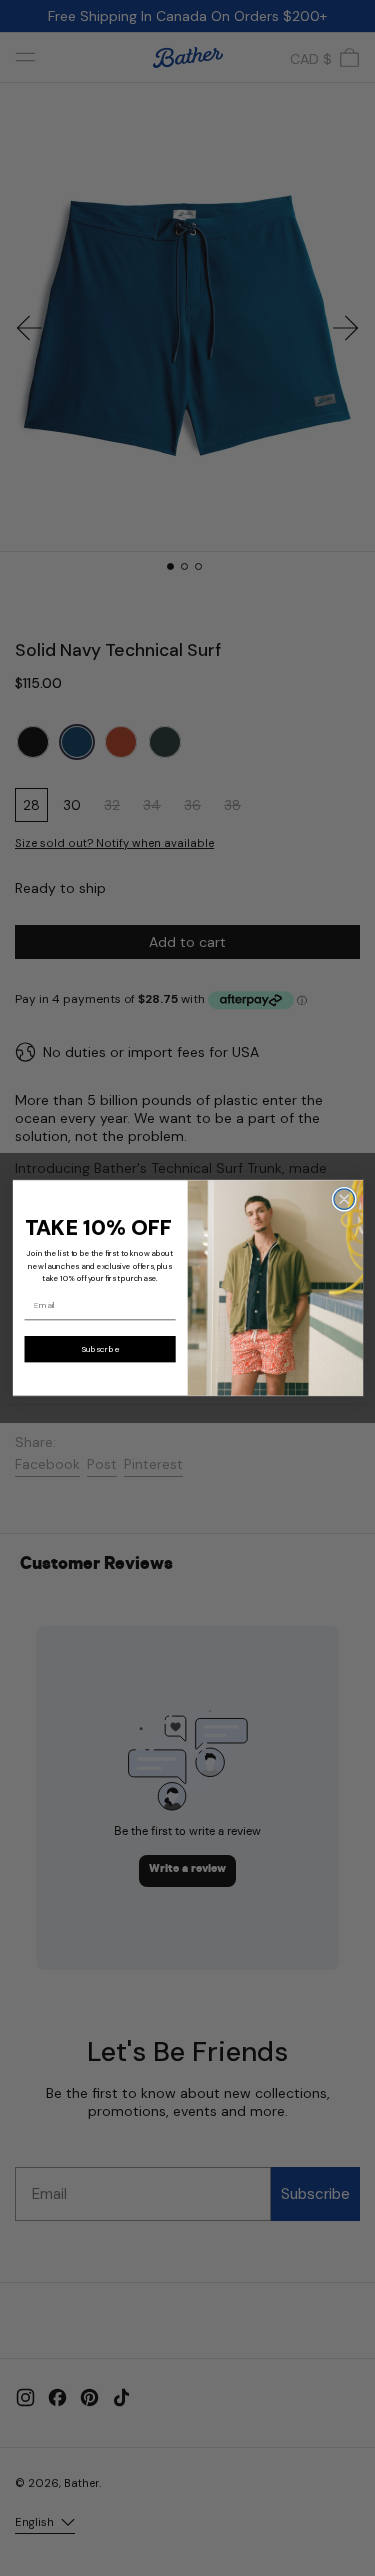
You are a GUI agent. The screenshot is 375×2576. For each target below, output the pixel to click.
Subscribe (99, 1349)
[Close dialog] (343, 1199)
